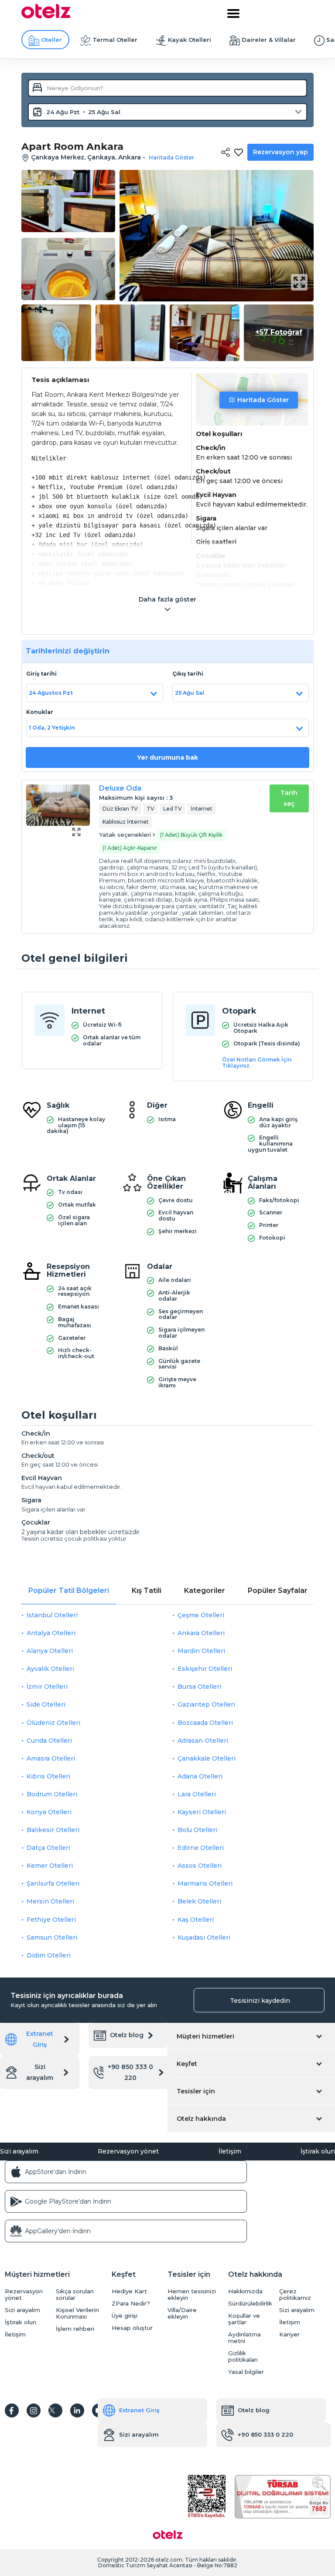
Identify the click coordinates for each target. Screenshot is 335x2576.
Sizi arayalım (40, 2072)
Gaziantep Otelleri (206, 1704)
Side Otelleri (46, 1704)
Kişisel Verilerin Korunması (77, 2313)
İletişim (230, 2151)
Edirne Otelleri (201, 1848)
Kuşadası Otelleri (204, 1937)
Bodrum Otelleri (52, 1794)
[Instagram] (34, 2410)
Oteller (51, 40)
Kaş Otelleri (196, 1920)
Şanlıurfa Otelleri (53, 1883)
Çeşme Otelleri (201, 1615)
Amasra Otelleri (51, 1758)
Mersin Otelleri (50, 1901)
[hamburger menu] (233, 14)
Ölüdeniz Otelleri (53, 1723)
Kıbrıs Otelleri (48, 1776)
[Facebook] (12, 2410)
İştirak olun (318, 2151)
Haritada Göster (263, 400)
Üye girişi (125, 2316)
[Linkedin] (77, 2410)
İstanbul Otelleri (52, 1615)
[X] (55, 2410)
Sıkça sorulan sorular (75, 2295)
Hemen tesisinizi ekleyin (192, 2295)
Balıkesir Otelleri (53, 1830)
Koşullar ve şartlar (244, 2319)
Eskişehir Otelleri (205, 1669)
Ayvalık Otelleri (50, 1669)
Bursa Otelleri (199, 1687)
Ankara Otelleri (201, 1633)
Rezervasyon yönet (128, 2151)
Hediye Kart (129, 2291)
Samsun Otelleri (52, 1937)
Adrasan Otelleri (203, 1741)
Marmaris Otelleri (205, 1883)
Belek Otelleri (199, 1901)
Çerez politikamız (295, 2295)
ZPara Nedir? (131, 2304)
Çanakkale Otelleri (207, 1758)
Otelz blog (127, 2035)
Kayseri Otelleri (202, 1812)
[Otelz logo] (46, 16)
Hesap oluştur (132, 2328)
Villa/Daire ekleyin (182, 2313)
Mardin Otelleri (201, 1651)
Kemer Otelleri (50, 1866)
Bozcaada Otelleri (205, 1723)
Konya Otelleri (49, 1812)
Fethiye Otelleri (51, 1920)
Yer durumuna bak (167, 757)
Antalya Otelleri (51, 1633)
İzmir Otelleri (47, 1687)
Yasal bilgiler (246, 2372)
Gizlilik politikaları (243, 2356)
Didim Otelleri (49, 1955)
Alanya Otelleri (50, 1651)
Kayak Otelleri (190, 40)
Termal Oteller (115, 40)
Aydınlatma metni (244, 2338)
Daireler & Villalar (269, 40)
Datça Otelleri (48, 1848)
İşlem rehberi (75, 2329)
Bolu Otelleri (197, 1830)
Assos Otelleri (200, 1866)
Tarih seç (289, 798)
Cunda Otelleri (49, 1741)
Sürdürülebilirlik (250, 2304)
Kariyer (289, 2334)
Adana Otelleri (200, 1776)
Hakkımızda (245, 2291)
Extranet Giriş (40, 2039)
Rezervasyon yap (280, 152)
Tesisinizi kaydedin (260, 2001)
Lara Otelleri (197, 1794)
